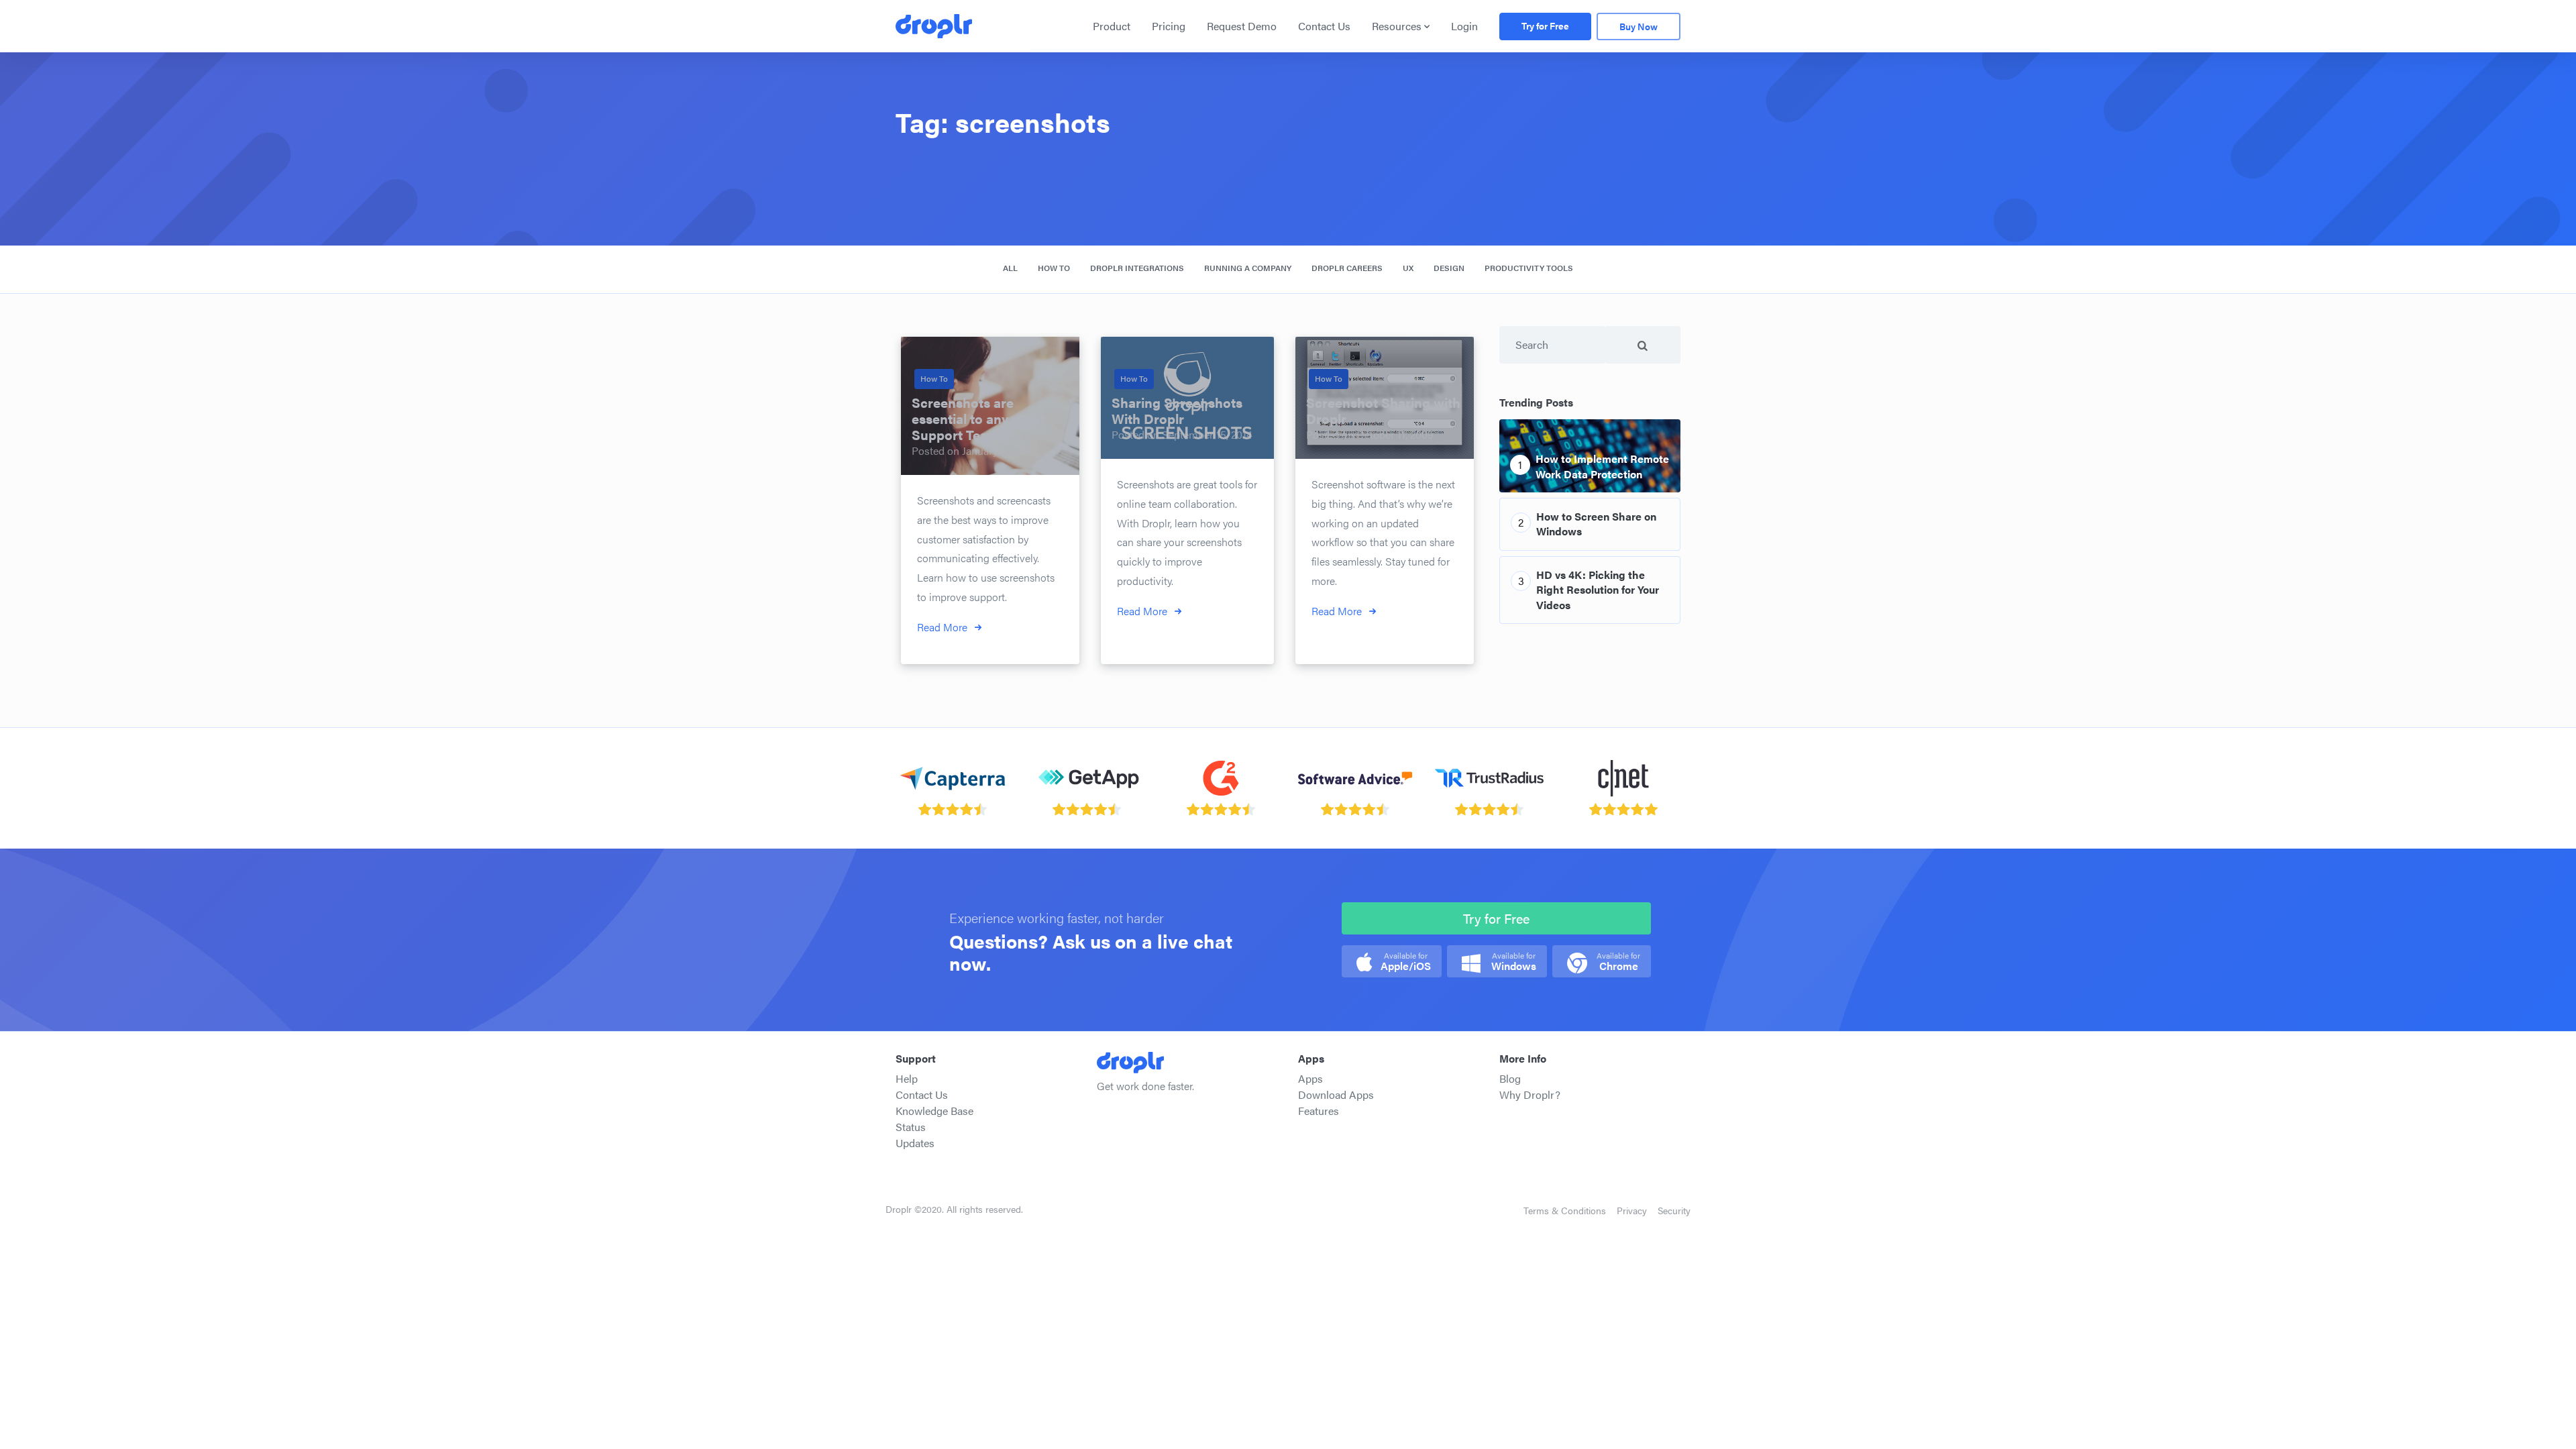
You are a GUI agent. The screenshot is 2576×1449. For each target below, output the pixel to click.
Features (1319, 1111)
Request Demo (1242, 26)
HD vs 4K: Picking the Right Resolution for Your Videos (1598, 590)
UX (1408, 268)
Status (911, 1127)
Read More (942, 627)
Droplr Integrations (1137, 268)
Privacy (1632, 1210)
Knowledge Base (934, 1111)
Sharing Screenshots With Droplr (1177, 410)
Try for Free (1545, 25)
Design (1449, 268)
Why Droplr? (1530, 1094)
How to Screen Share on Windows (1596, 524)
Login (1464, 26)
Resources (1397, 26)
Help (907, 1078)
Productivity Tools (1529, 268)
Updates (915, 1143)
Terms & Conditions (1565, 1210)
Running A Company (1248, 268)
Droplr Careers (1347, 268)
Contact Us (1324, 26)
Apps (1310, 1078)
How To (1054, 268)
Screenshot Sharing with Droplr (1383, 410)
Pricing (1169, 26)
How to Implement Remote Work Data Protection (1602, 466)
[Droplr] (934, 26)
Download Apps (1336, 1094)
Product (1112, 26)
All (1010, 268)
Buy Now (1639, 26)
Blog (1510, 1078)
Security (1674, 1210)
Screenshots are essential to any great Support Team (978, 418)
